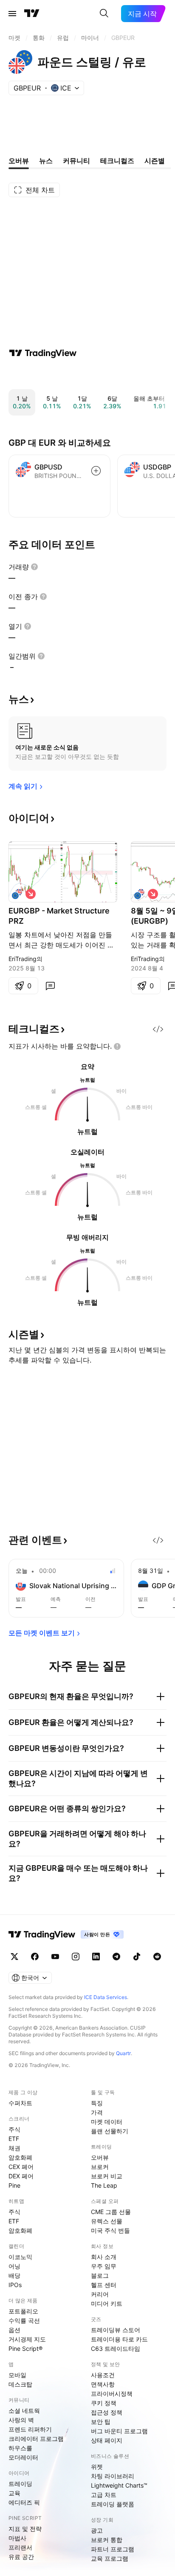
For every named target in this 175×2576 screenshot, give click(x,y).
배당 (14, 2275)
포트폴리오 (23, 2311)
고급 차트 (104, 2495)
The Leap (104, 2185)
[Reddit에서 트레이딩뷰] (157, 1957)
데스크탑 (20, 2384)
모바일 (17, 2375)
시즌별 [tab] (155, 161)
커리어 (100, 2294)
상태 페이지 (107, 2440)
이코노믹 (20, 2257)
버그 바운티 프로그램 (119, 2431)
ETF (14, 2139)
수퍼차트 (20, 2103)
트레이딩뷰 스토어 (116, 2330)
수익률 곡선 (24, 2320)
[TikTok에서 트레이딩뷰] (137, 1957)
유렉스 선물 (107, 2221)
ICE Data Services (106, 1997)
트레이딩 (20, 2484)
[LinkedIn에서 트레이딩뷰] (96, 1957)
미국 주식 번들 (110, 2230)
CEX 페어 (21, 2167)
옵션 (14, 2330)
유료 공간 (21, 2557)
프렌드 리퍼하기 (30, 2429)
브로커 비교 (107, 2176)
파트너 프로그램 (113, 2549)
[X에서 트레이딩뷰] (14, 1957)
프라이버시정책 (112, 2394)
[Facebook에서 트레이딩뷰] (35, 1957)
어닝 (14, 2266)
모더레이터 (23, 2457)
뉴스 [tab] (46, 161)
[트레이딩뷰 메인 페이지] (32, 14)
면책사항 (103, 2384)
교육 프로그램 (110, 2558)
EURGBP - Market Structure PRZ (59, 916)
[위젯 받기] (158, 1029)
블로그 (100, 2275)
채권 (14, 2148)
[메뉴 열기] (12, 14)
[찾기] (104, 14)
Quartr (123, 2053)
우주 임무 (104, 2266)
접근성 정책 (107, 2412)
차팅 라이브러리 (113, 2476)
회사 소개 (104, 2257)
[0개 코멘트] (50, 986)
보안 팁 (101, 2422)
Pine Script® (25, 2348)
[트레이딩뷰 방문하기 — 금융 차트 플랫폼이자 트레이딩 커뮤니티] (43, 353)
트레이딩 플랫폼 (113, 2504)
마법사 (17, 2538)
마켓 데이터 (107, 2122)
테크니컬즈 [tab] (117, 161)
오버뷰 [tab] (19, 161)
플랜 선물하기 (110, 2131)
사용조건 (103, 2375)
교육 (14, 2493)
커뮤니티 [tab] (76, 161)
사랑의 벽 (21, 2420)
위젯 (97, 2467)
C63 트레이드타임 (116, 2348)
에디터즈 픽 (24, 2502)
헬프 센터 (104, 2285)
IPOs (15, 2285)
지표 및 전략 (25, 2529)
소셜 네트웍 (24, 2411)
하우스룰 (20, 2448)
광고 (97, 2530)
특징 (97, 2103)
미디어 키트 (107, 2303)
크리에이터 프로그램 (36, 2439)
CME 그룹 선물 (111, 2212)
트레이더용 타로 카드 (119, 2339)
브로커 (100, 2167)
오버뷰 (100, 2157)
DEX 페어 (21, 2176)
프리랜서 (20, 2547)
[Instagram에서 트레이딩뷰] (76, 1957)
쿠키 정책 (104, 2403)
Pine (14, 2185)
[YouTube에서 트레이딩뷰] (55, 1957)
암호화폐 (20, 2157)
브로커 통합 (107, 2540)
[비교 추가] (96, 471)
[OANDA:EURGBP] (17, 894)
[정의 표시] (34, 567)
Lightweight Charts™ (119, 2485)
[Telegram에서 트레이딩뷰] (116, 1957)
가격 (97, 2112)
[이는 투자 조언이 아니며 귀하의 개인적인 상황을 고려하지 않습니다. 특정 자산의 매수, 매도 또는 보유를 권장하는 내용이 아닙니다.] (117, 1046)
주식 (14, 2129)
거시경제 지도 (27, 2339)
